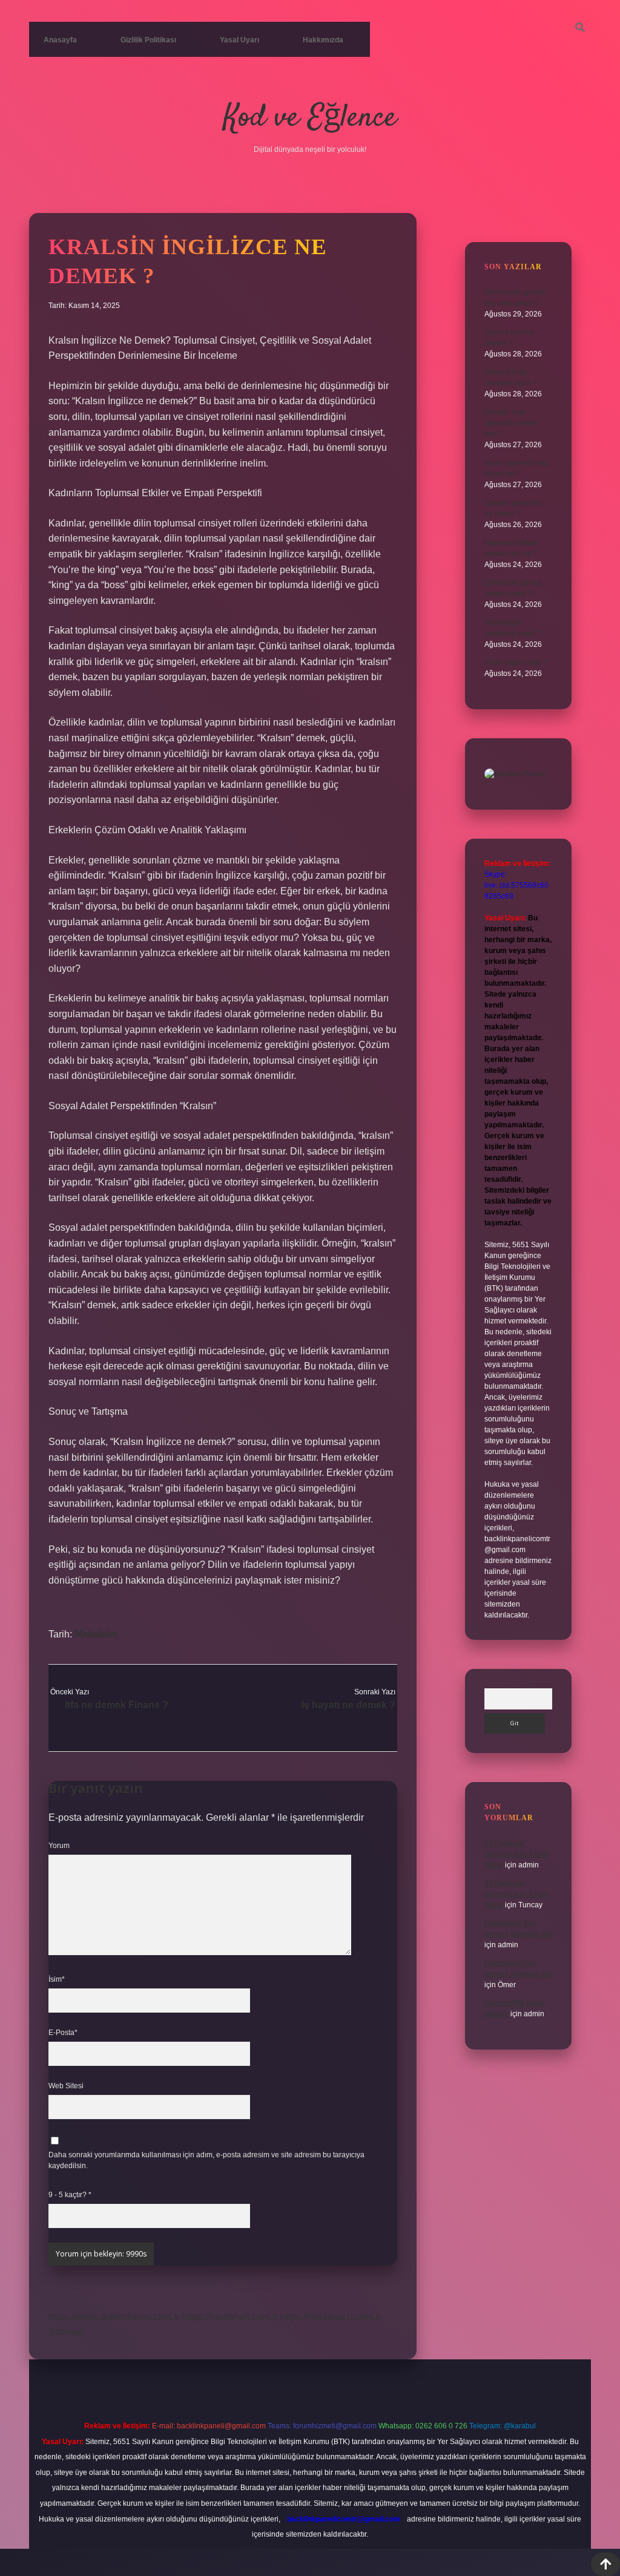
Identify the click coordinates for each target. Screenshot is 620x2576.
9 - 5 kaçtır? (70, 2195)
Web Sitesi (66, 2086)
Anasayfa (60, 40)
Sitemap (66, 2332)
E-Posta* (63, 2033)
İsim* (57, 1979)
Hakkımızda (323, 40)
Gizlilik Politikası (148, 40)
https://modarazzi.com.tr (331, 2317)
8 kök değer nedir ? (516, 663)
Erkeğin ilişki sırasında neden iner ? (511, 423)
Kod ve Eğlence (310, 118)
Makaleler (96, 1634)
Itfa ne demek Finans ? (117, 1705)
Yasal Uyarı (239, 40)
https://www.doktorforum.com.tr (114, 2317)
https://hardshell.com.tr (230, 2317)
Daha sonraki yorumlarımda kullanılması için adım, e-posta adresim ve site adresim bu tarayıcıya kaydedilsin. (206, 2160)
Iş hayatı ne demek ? (348, 1705)
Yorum (59, 1846)
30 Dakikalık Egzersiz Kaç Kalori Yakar (516, 1854)
